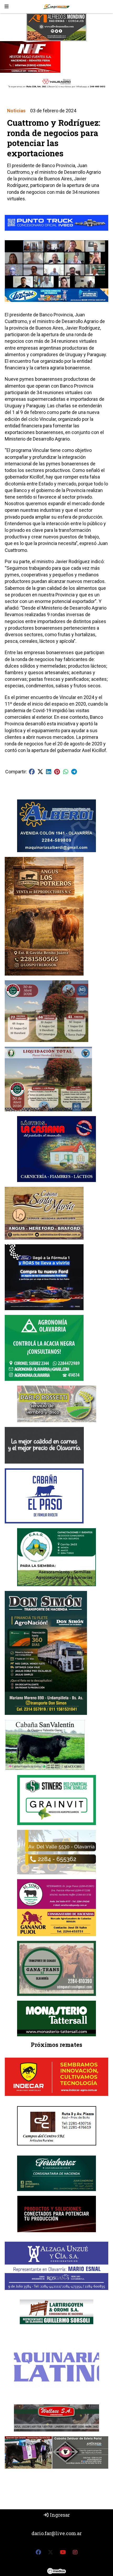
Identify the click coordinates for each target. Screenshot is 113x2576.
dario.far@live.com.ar (57, 2533)
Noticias (16, 111)
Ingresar (59, 2515)
